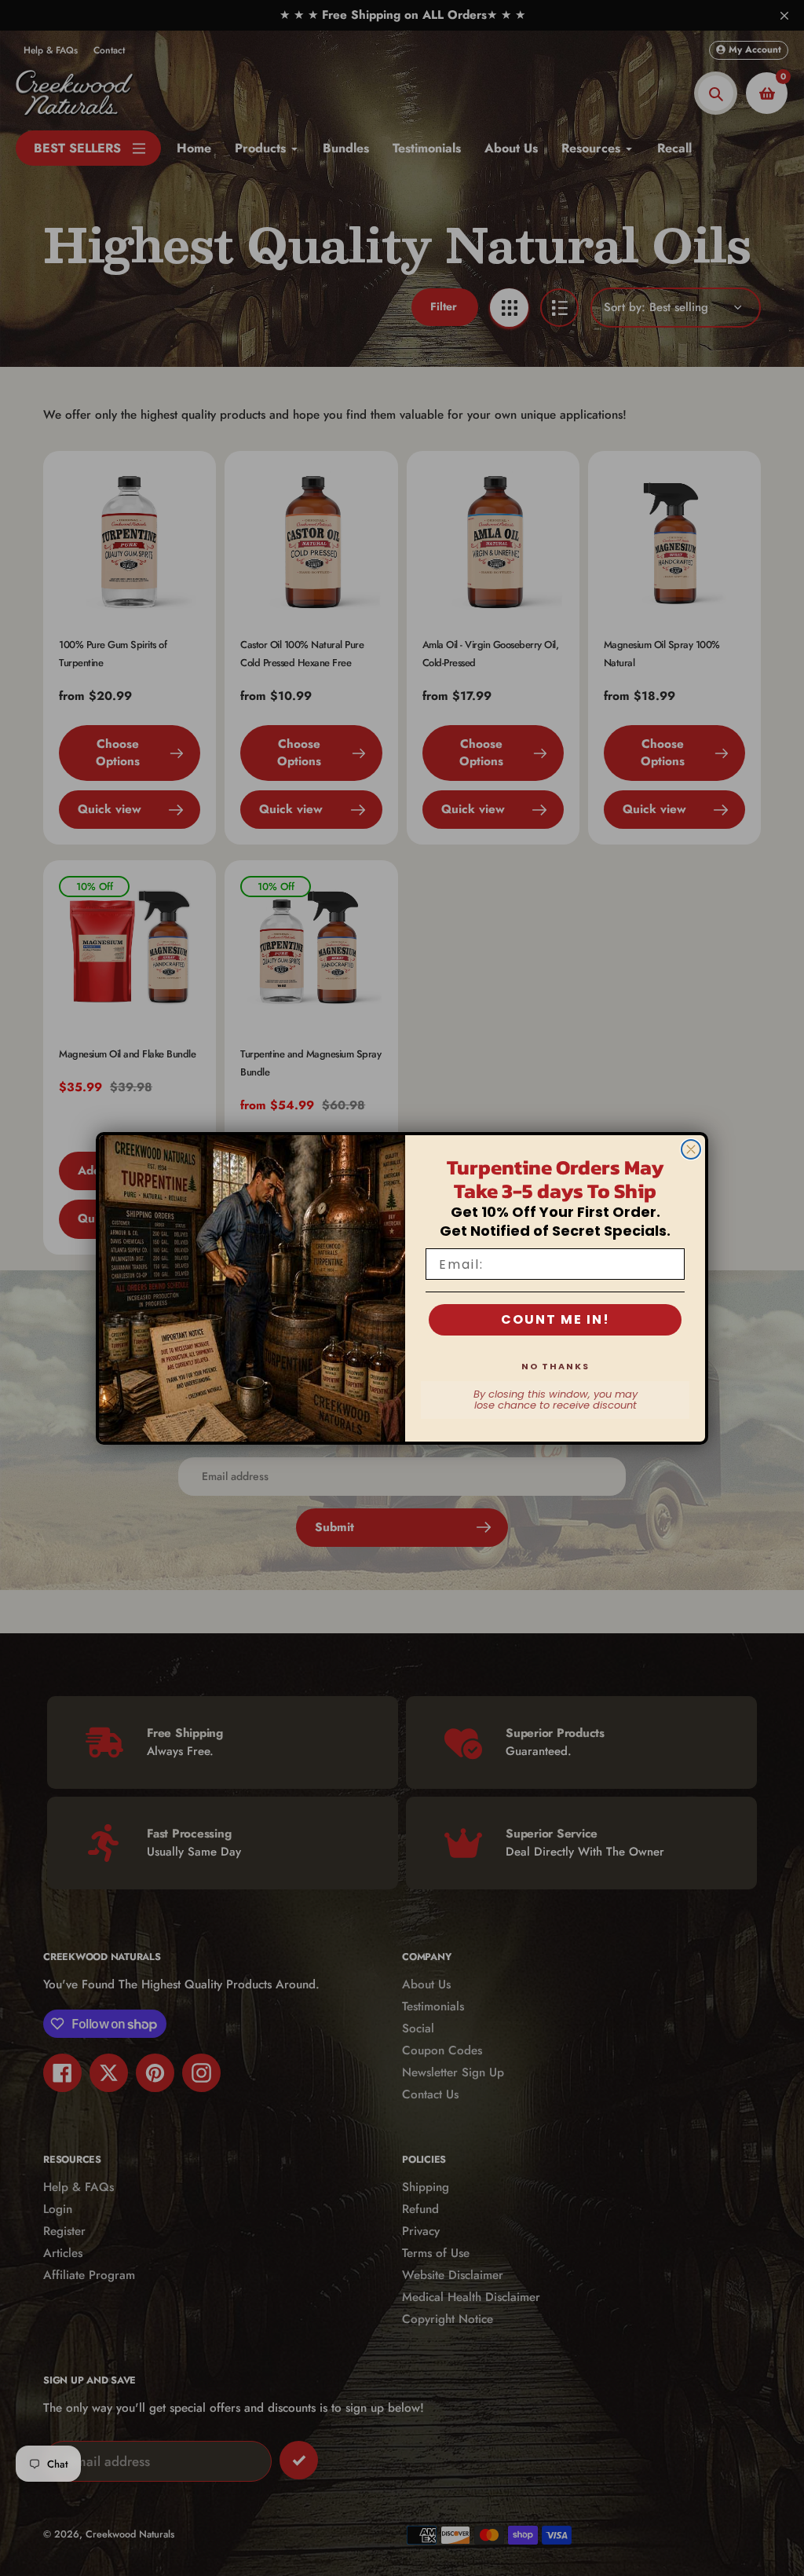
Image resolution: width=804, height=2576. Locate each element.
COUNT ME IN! (555, 1319)
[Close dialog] (691, 1149)
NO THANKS (555, 1366)
